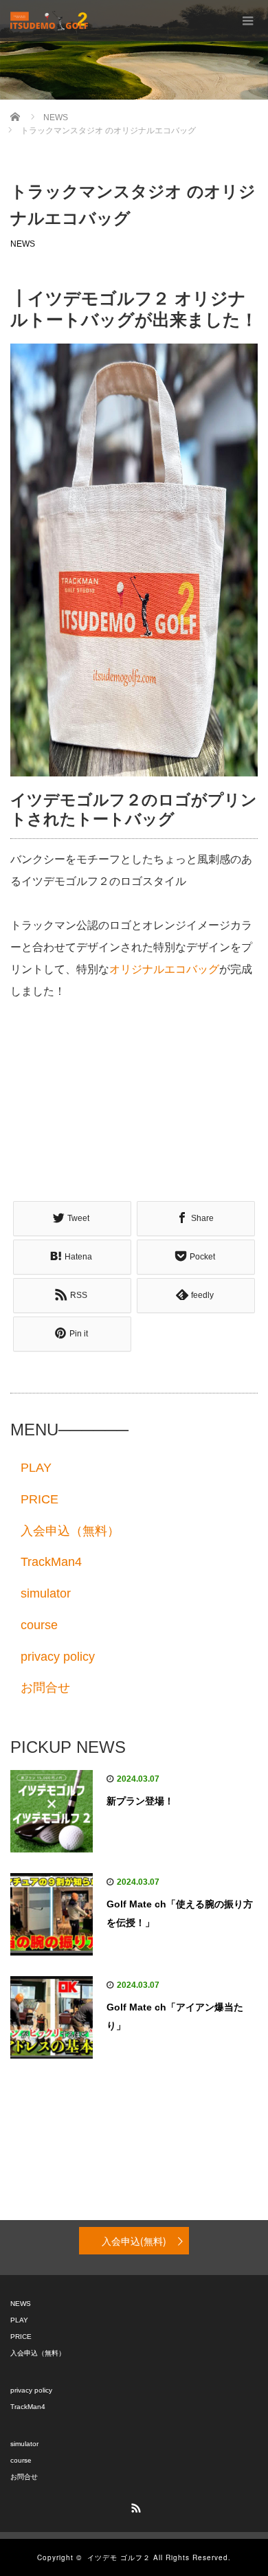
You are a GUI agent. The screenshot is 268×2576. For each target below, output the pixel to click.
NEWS (23, 244)
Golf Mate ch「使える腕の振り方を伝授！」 (180, 1913)
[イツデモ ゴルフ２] (49, 21)
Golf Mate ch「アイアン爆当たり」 (175, 2016)
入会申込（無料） (70, 1531)
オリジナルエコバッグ (164, 969)
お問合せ (45, 1688)
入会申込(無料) (134, 2241)
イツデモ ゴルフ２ (119, 2557)
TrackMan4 (51, 1562)
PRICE (40, 1499)
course (39, 1625)
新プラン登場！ (140, 1801)
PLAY (36, 1468)
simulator (46, 1593)
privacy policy (58, 1657)
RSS (134, 2506)
